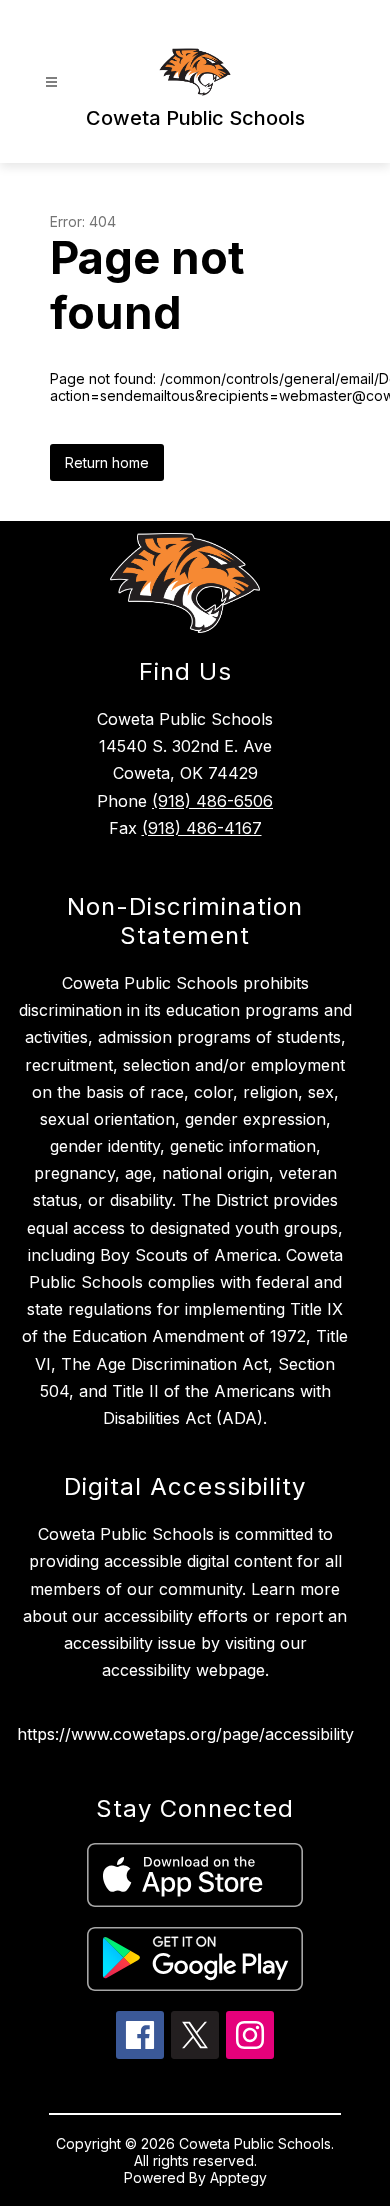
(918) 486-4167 (202, 828)
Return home (107, 462)
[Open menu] (51, 82)
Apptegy (238, 2177)
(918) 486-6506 (212, 801)
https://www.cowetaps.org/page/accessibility (185, 1734)
